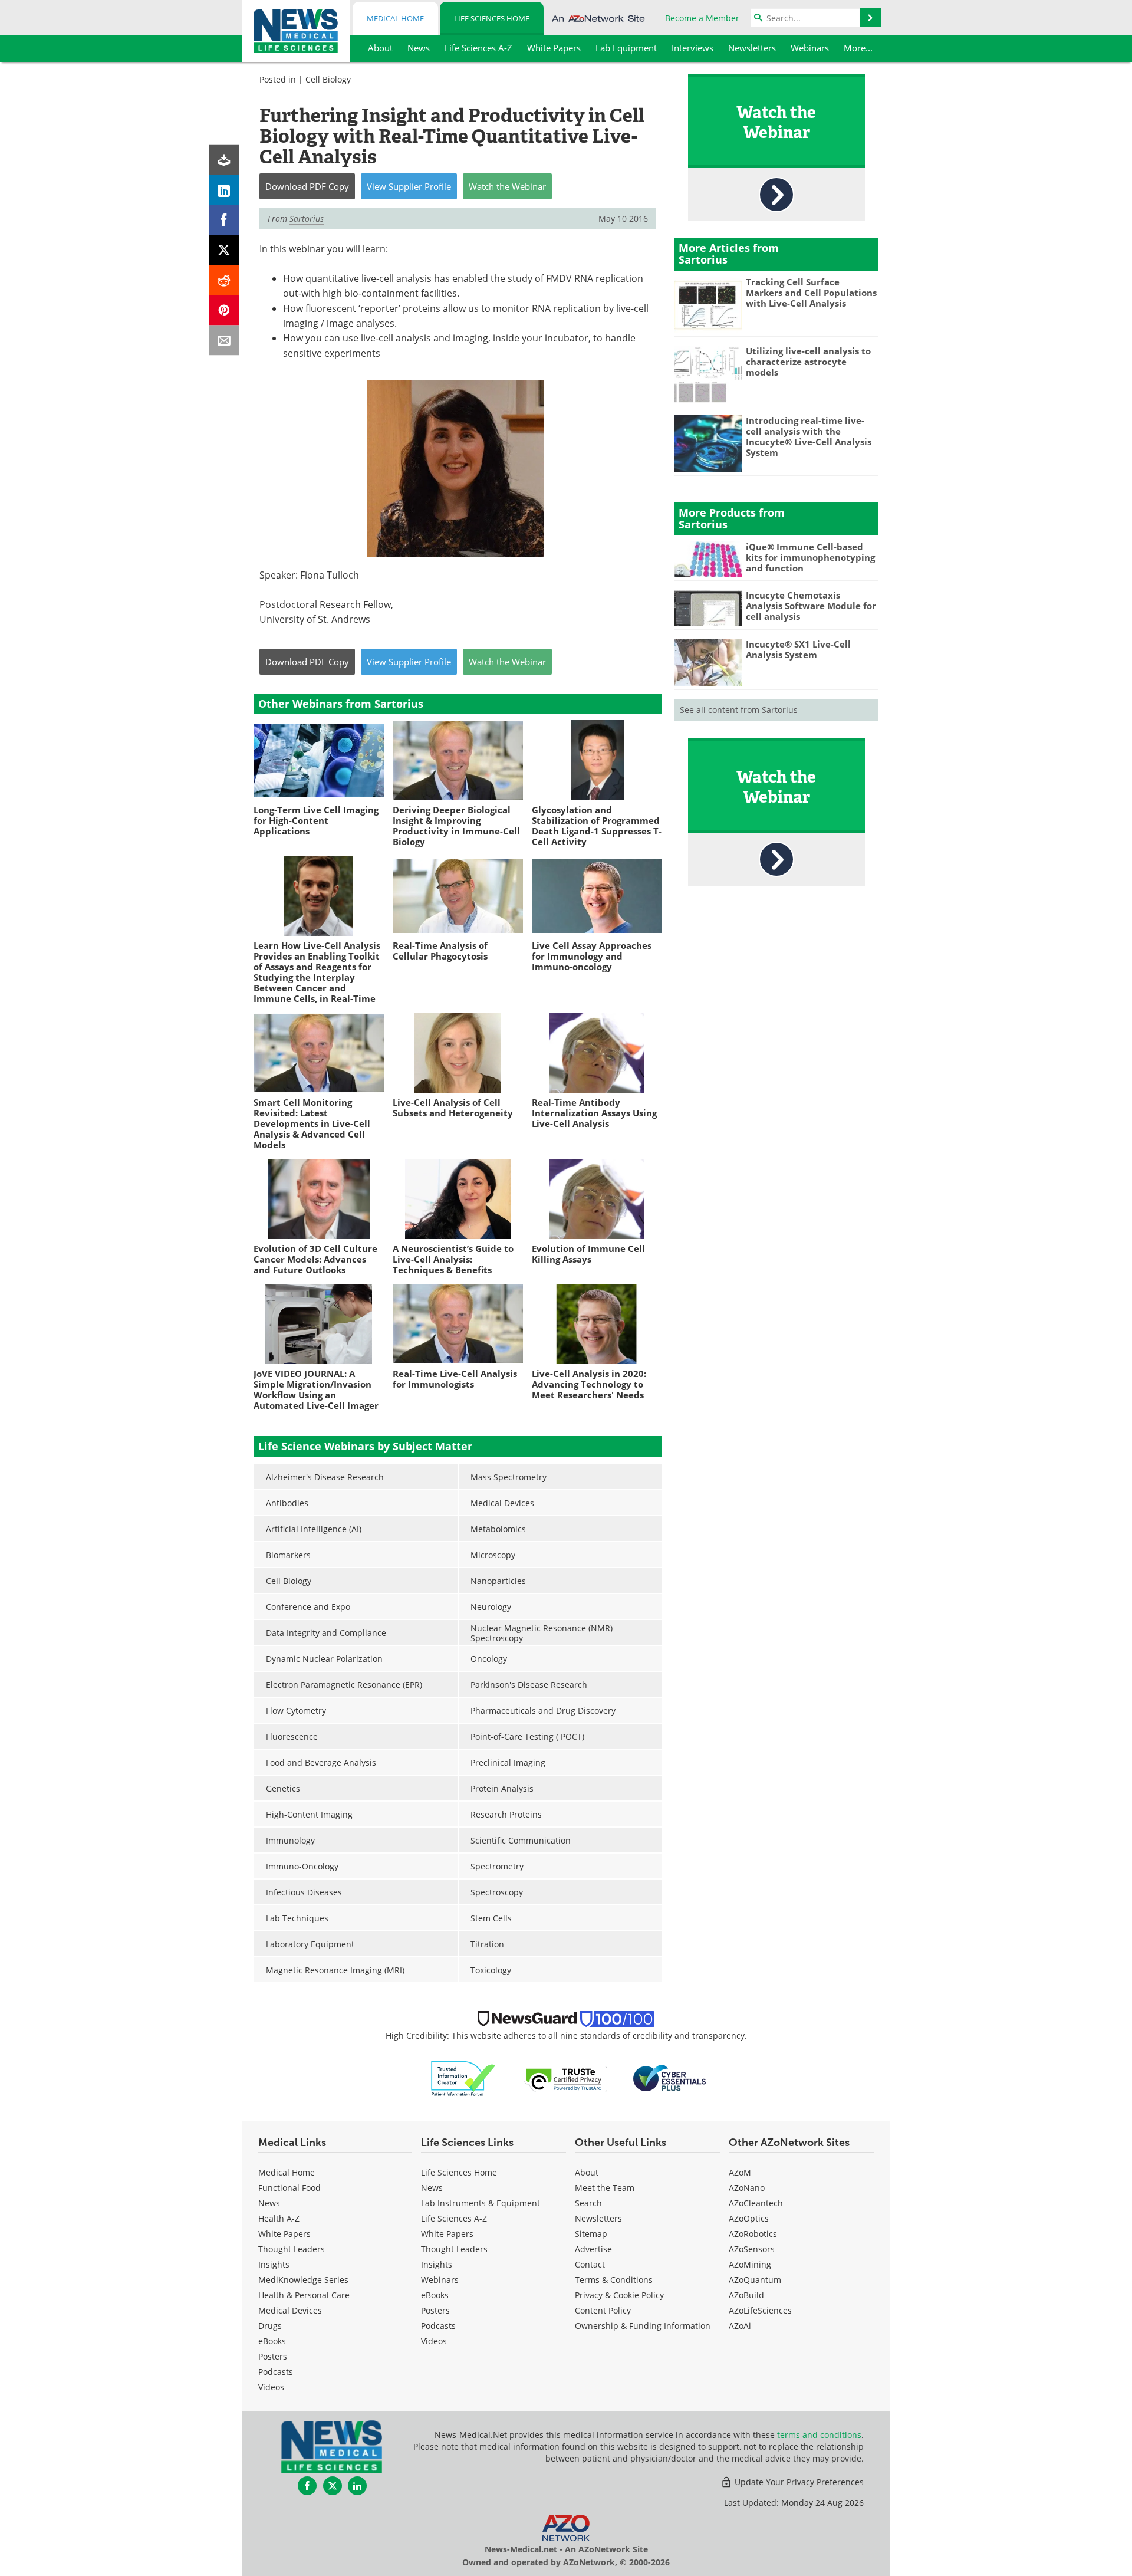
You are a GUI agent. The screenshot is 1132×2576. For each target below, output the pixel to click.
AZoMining (750, 2264)
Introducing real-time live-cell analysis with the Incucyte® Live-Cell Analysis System (809, 436)
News (269, 2203)
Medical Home (395, 18)
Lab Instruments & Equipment (481, 2203)
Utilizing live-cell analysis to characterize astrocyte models (808, 362)
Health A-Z (279, 2218)
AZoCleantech (756, 2203)
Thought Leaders (292, 2249)
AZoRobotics (753, 2234)
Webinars (440, 2280)
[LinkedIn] (224, 190)
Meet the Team (605, 2188)
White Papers (284, 2234)
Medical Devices (290, 2310)
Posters (273, 2356)
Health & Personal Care (304, 2295)
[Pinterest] (224, 310)
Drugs (270, 2326)
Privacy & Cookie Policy (619, 2295)
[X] (224, 250)
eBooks (272, 2341)
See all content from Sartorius (739, 710)
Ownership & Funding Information (643, 2326)
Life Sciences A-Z (454, 2218)
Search (588, 2203)
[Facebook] (224, 220)
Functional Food (289, 2188)
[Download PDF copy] (224, 160)
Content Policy (603, 2310)
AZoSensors (752, 2249)
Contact (590, 2264)
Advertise (593, 2249)
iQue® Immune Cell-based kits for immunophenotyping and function (810, 557)
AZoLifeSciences (760, 2310)
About (587, 2172)
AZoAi (740, 2326)
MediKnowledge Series (303, 2280)
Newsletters (598, 2218)
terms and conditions (819, 2435)
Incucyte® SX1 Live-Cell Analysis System (798, 649)
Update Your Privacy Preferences (798, 2482)
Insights (274, 2264)
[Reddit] (224, 280)
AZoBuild (746, 2295)
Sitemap (591, 2234)
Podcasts (276, 2372)
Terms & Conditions (614, 2280)
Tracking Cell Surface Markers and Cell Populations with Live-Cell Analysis (811, 293)
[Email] (224, 341)
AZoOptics (749, 2218)
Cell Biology (328, 79)
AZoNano (747, 2188)
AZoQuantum (755, 2280)
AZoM (740, 2172)
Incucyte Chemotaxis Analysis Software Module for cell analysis (811, 606)
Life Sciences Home (492, 18)
